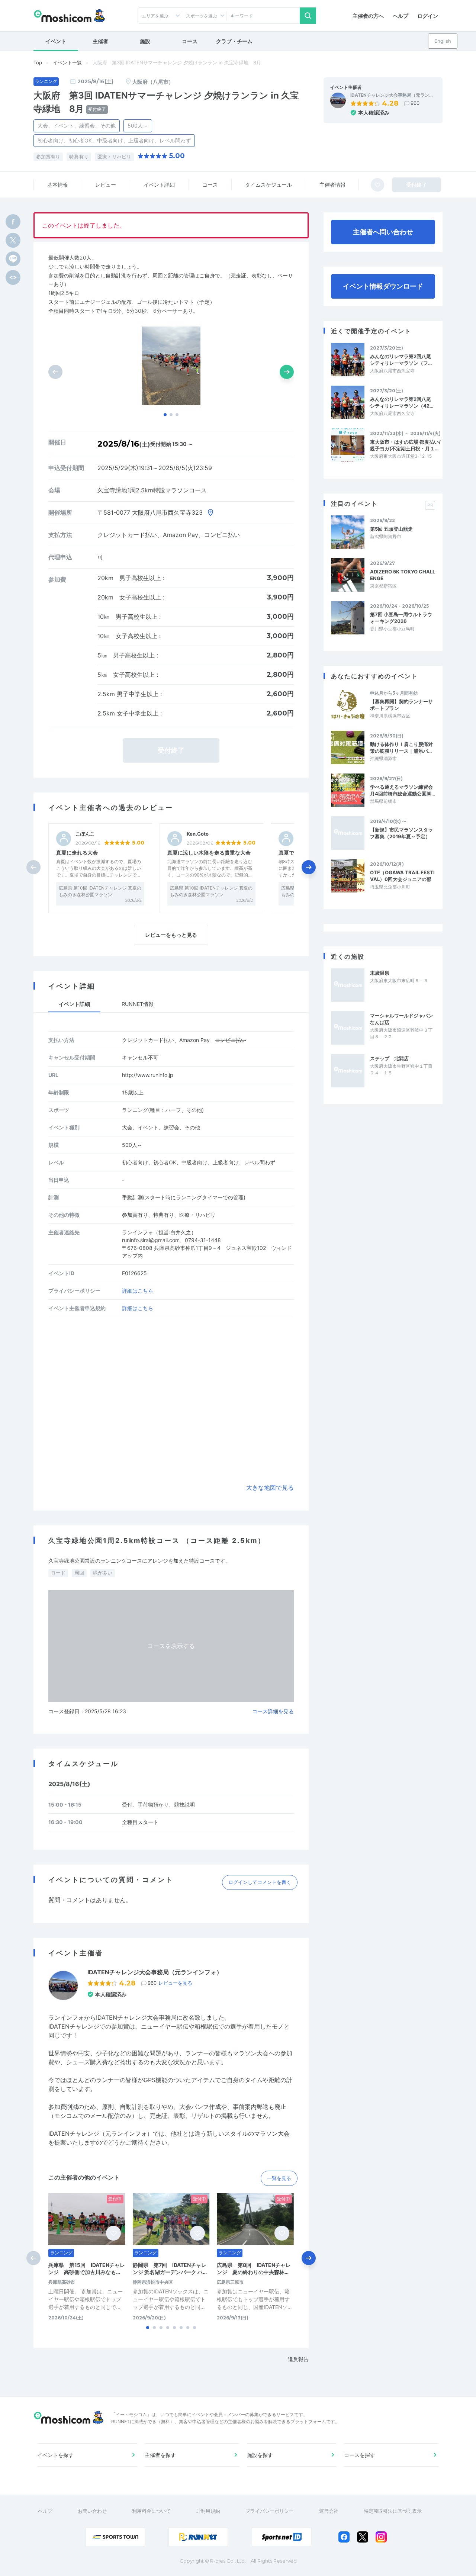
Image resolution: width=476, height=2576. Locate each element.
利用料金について (151, 2511)
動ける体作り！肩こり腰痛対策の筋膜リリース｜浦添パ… (401, 747)
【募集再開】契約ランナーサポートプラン (401, 705)
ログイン (428, 16)
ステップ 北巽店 (389, 1058)
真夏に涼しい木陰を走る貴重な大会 (209, 853)
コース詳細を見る (273, 1711)
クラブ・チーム (234, 41)
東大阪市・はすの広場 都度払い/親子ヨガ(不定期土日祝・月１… (405, 445)
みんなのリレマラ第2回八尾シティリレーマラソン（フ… (401, 360)
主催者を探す (160, 2455)
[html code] (13, 277)
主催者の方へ (368, 16)
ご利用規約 (208, 2511)
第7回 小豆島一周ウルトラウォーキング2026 (401, 618)
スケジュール (268, 185)
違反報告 (298, 2359)
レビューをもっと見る (171, 935)
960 (415, 103)
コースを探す (360, 2455)
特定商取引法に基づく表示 (393, 2511)
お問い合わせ (92, 2511)
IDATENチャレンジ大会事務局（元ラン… (392, 95)
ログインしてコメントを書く (260, 1882)
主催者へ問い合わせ (383, 232)
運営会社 (329, 2511)
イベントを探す (55, 2455)
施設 (145, 41)
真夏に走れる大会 (77, 853)
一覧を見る (279, 2178)
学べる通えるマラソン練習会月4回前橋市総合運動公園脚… (403, 790)
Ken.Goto (198, 834)
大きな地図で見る (270, 1488)
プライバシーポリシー (270, 2511)
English (443, 41)
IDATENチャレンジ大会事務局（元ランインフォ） (155, 1972)
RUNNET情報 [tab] (138, 1004)
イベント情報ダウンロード (383, 286)
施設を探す (260, 2455)
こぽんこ (85, 834)
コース (190, 41)
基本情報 (58, 185)
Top (38, 62)
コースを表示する (171, 1646)
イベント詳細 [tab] (74, 1004)
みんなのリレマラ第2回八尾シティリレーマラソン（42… (402, 402)
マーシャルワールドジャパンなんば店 (401, 1019)
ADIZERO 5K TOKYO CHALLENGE (403, 575)
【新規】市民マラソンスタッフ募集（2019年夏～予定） (401, 833)
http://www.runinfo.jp (148, 1075)
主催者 (100, 41)
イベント (56, 41)
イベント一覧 (67, 62)
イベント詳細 (159, 185)
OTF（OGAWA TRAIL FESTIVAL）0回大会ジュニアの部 (402, 876)
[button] (165, 415)
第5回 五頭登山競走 (391, 529)
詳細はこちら (138, 1291)
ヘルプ (401, 16)
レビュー (106, 185)
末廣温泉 (380, 973)
